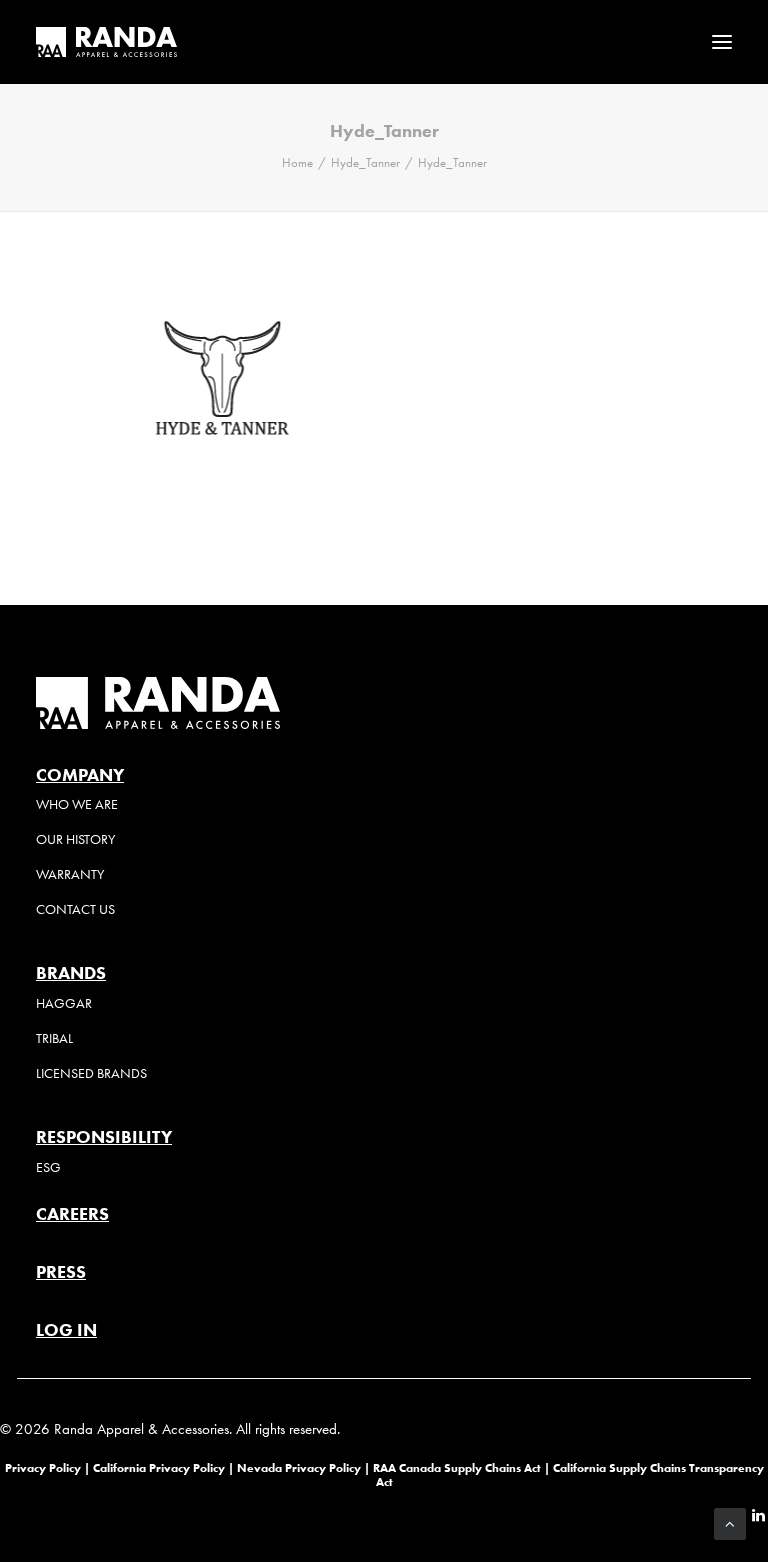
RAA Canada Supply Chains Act (458, 1467)
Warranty (70, 874)
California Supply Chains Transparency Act (570, 1474)
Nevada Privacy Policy (299, 1467)
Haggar (64, 1003)
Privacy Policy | (47, 1467)
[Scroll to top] (730, 1522)
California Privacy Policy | (165, 1467)
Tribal (54, 1038)
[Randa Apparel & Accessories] (106, 42)
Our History (75, 839)
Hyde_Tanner (365, 162)
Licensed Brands (91, 1073)
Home (297, 162)
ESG (48, 1167)
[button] (722, 42)
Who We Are (77, 804)
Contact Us (75, 909)
